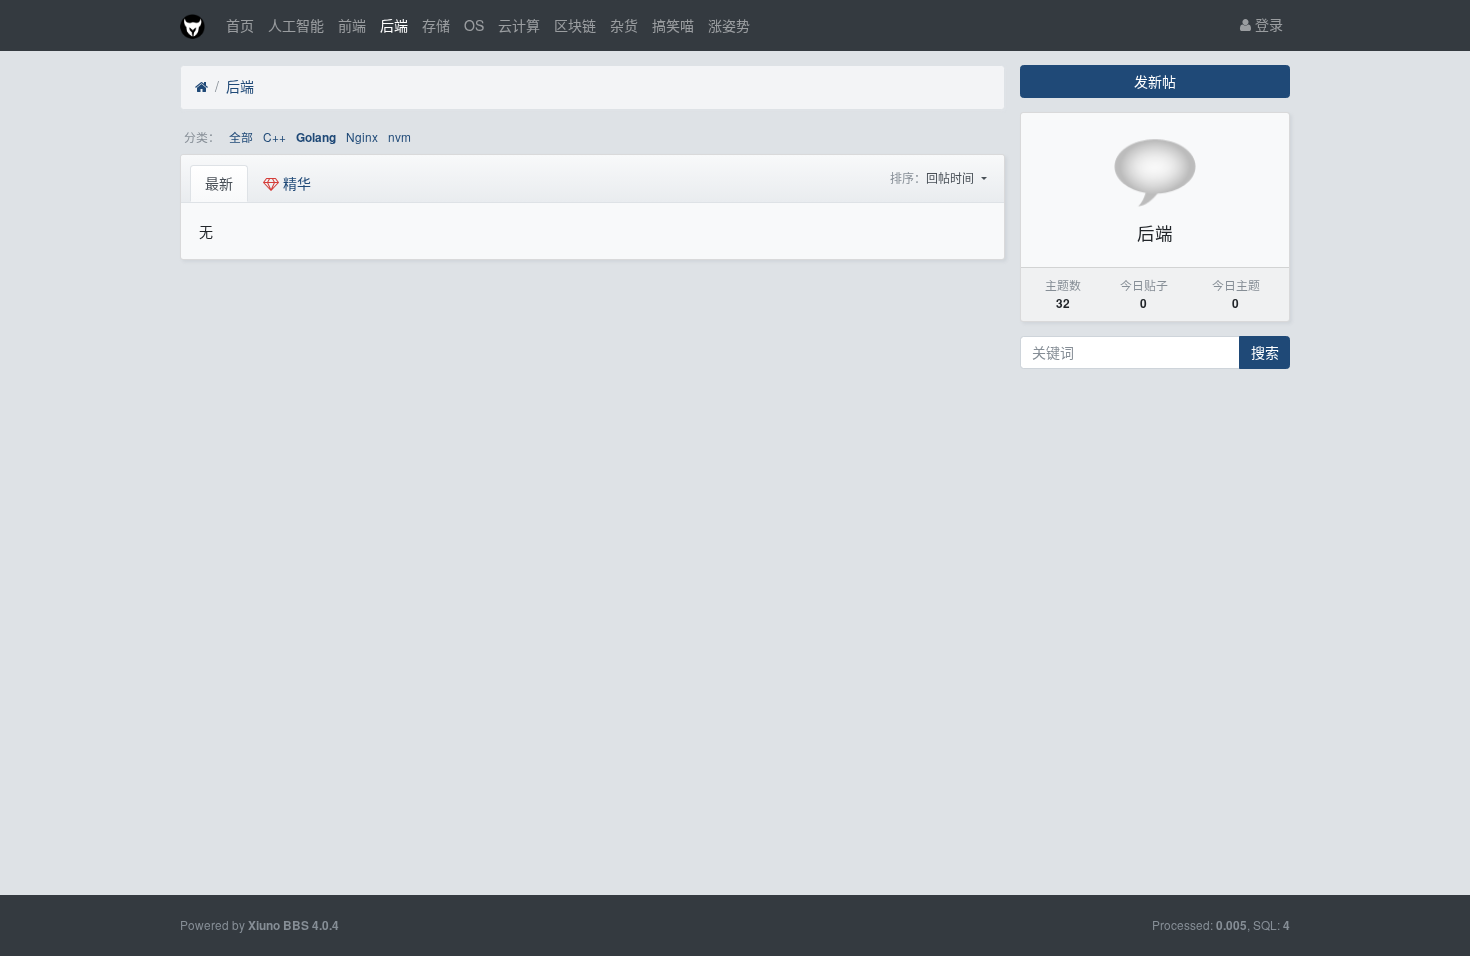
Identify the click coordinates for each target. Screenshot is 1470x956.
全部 (241, 136)
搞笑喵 (673, 25)
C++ (274, 136)
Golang (316, 137)
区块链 (575, 25)
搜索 (1265, 352)
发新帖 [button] (1155, 81)
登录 (1267, 24)
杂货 (624, 25)
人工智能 (296, 25)
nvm (399, 136)
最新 (219, 183)
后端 (394, 25)
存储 (436, 25)
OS (474, 25)
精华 (295, 183)
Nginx (362, 136)
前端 (352, 25)
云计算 (519, 25)
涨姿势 (729, 25)
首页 (240, 25)
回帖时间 (951, 177)
